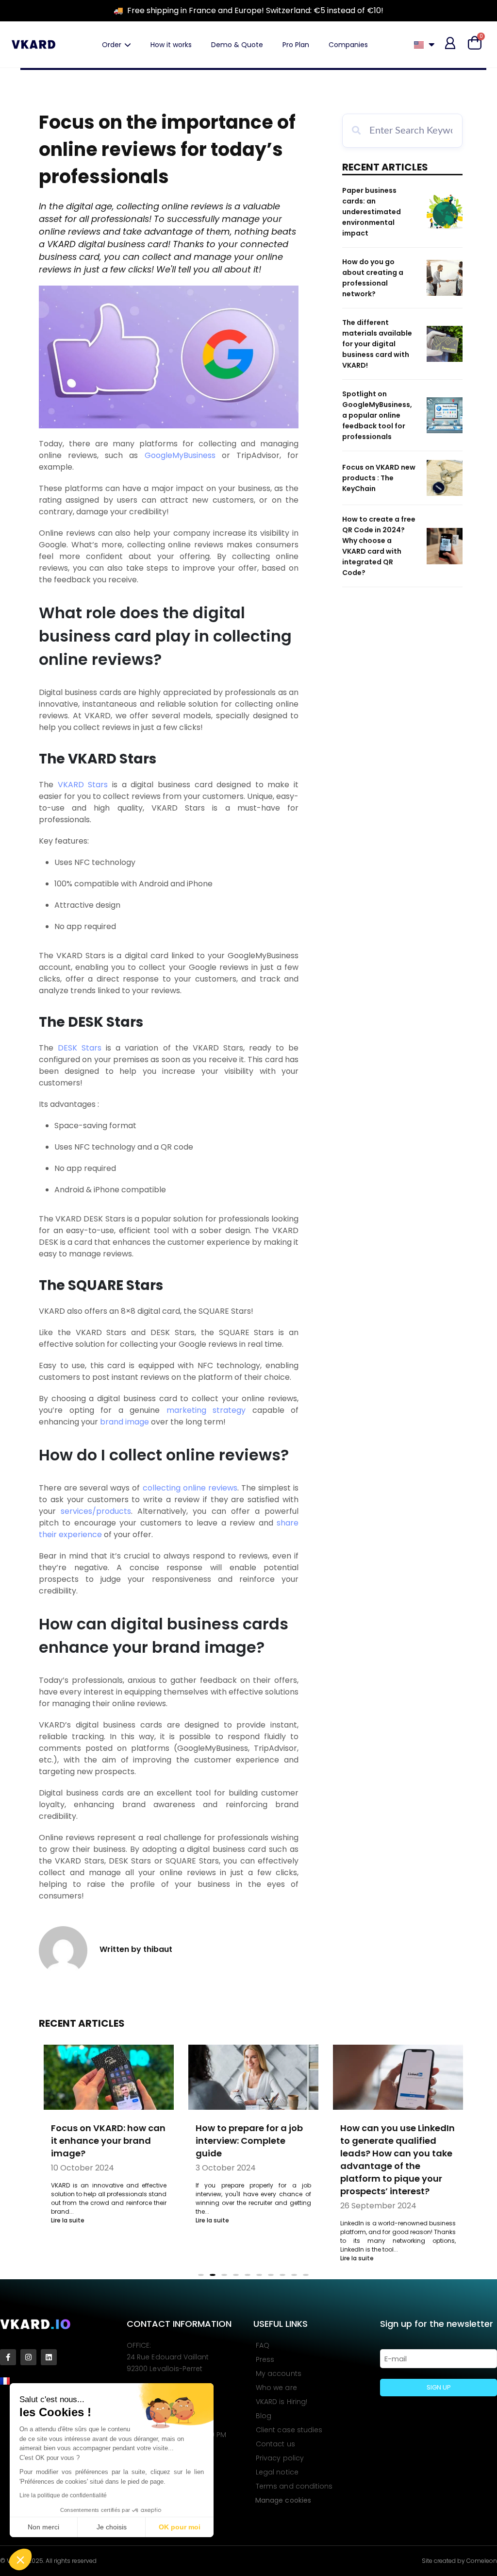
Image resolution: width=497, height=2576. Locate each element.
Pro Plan (296, 45)
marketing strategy (206, 1410)
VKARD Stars (83, 785)
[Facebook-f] (8, 2357)
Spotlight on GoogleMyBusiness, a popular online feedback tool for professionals (377, 415)
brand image (124, 1422)
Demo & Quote (237, 45)
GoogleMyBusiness (180, 455)
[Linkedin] (49, 2357)
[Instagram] (28, 2357)
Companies (348, 45)
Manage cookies (283, 2500)
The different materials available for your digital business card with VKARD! (377, 344)
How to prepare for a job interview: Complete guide (105, 2141)
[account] (450, 43)
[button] (20, 2559)
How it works (171, 45)
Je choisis (112, 2527)
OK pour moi (180, 2527)
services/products (96, 1511)
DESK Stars (80, 1048)
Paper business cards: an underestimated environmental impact (372, 212)
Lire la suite (68, 2220)
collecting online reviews (190, 1488)
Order (112, 45)
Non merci (43, 2527)
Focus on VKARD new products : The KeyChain (379, 478)
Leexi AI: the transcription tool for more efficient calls (397, 2141)
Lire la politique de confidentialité (63, 2495)
